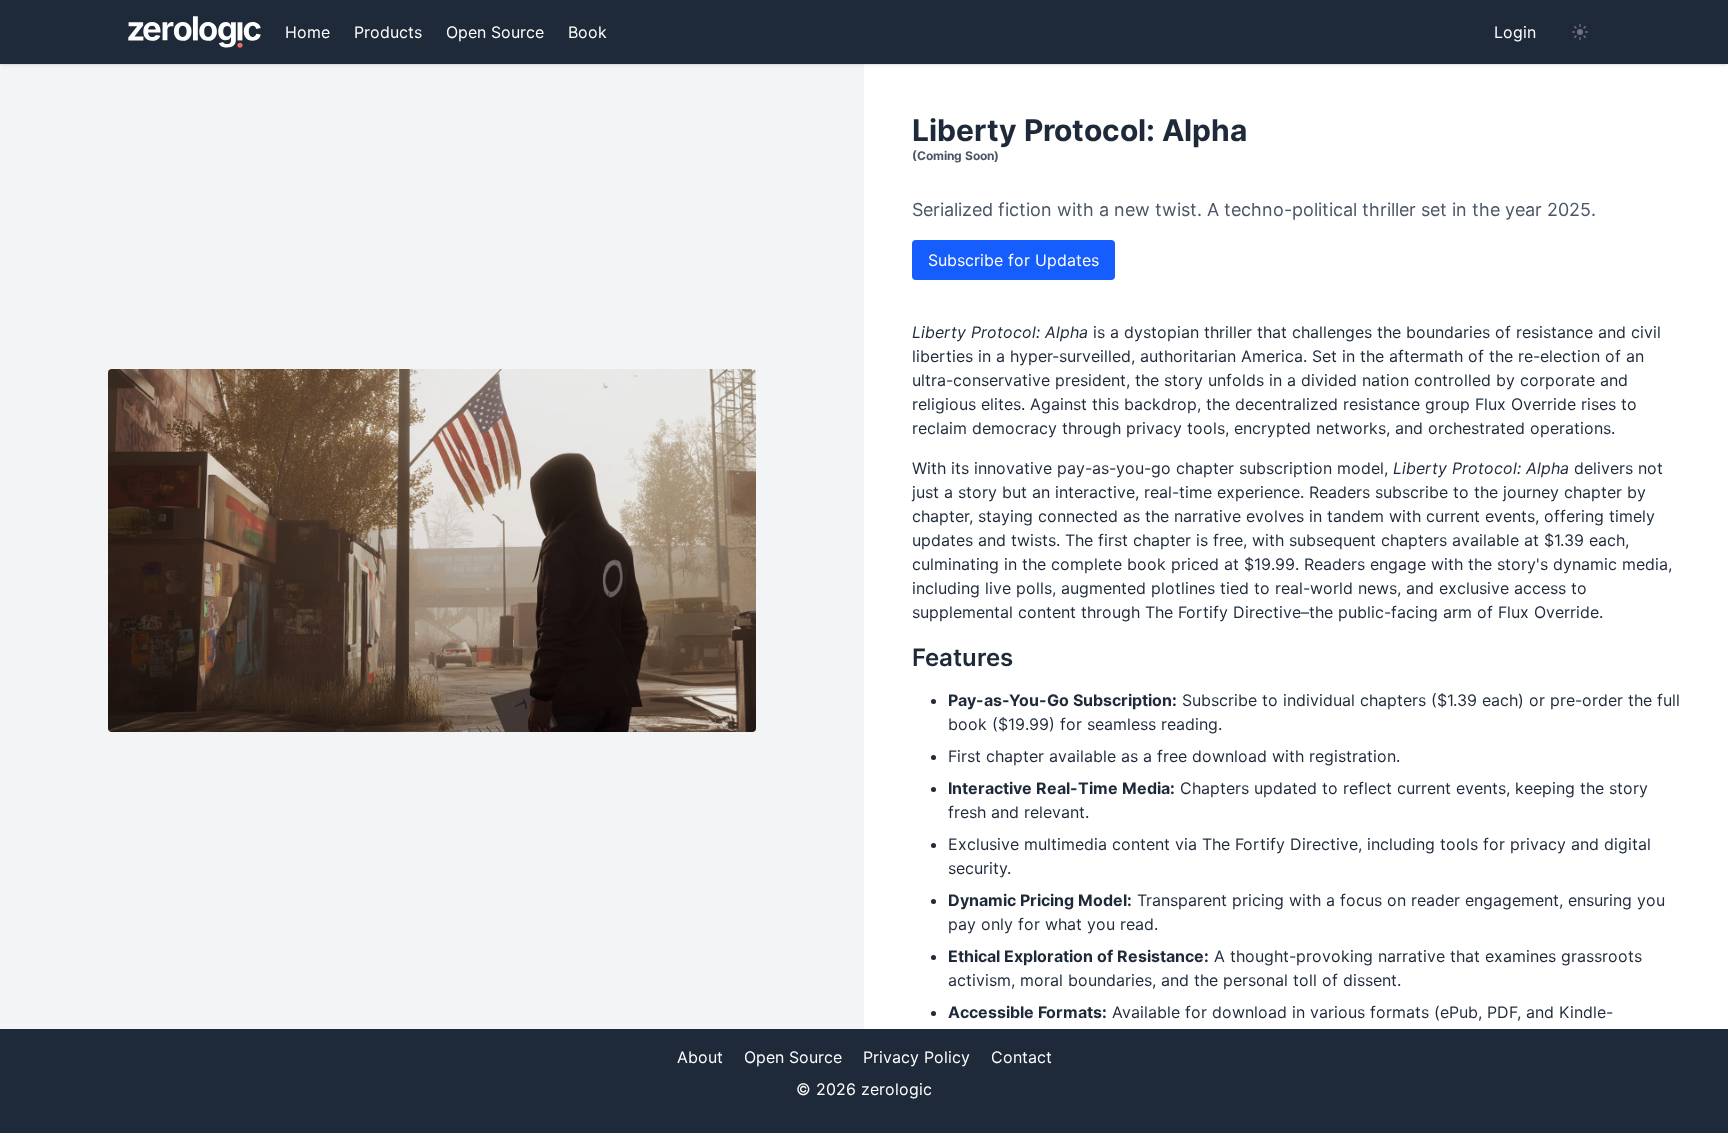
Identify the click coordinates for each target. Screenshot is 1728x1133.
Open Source (495, 32)
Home (307, 32)
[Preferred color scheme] (1580, 32)
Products (388, 32)
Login (1515, 32)
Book (587, 32)
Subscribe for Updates (1013, 260)
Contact (1021, 1057)
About (700, 1057)
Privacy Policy (916, 1057)
